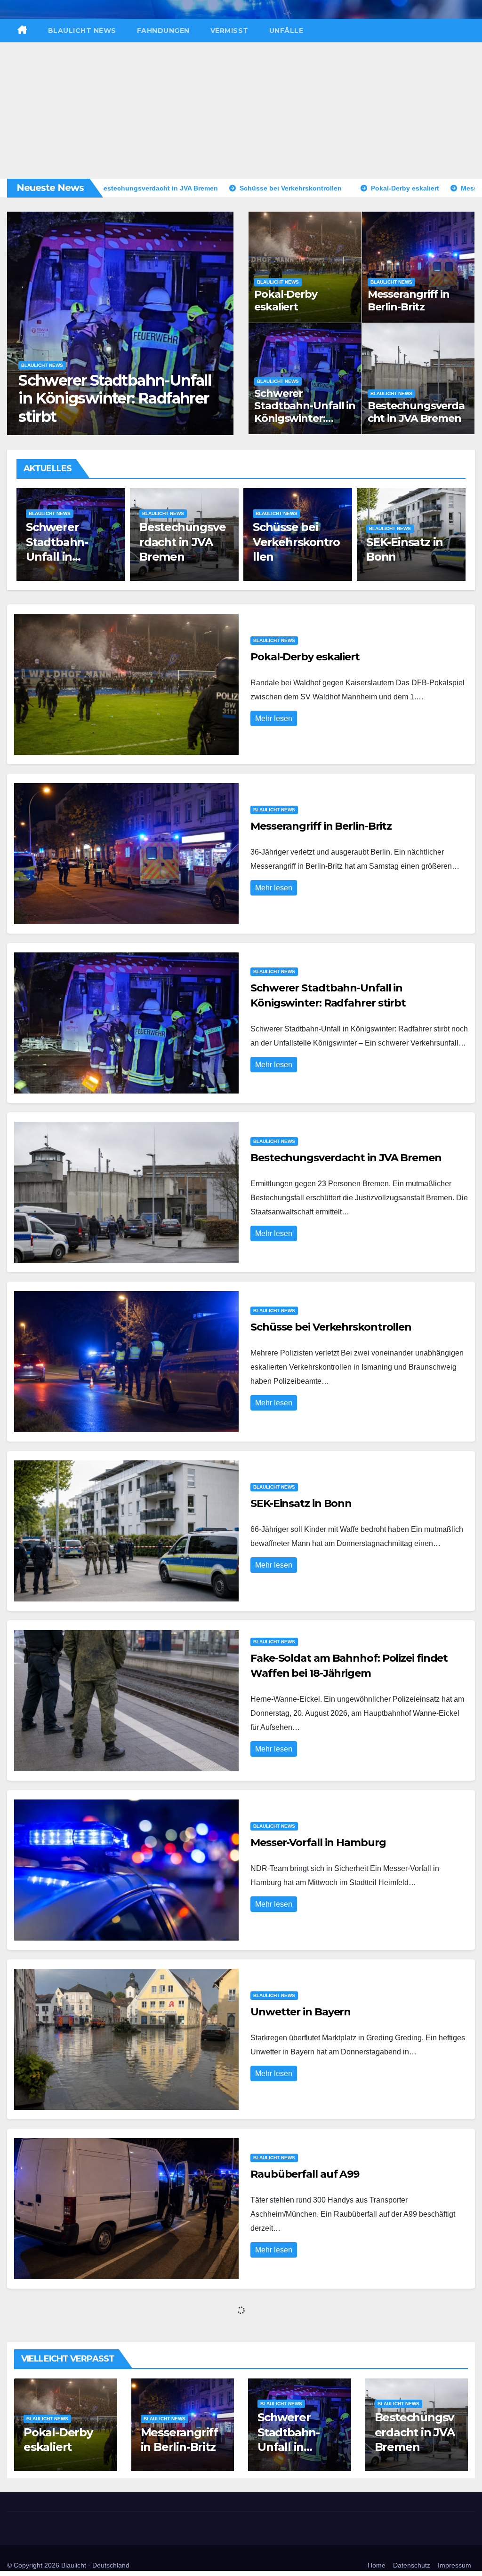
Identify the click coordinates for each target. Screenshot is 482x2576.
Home (377, 2565)
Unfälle (286, 31)
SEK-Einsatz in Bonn (301, 1503)
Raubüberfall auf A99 (305, 2174)
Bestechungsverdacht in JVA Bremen (106, 407)
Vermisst (229, 31)
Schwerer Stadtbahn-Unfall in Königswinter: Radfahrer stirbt (305, 412)
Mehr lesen (274, 718)
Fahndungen (163, 31)
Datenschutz (412, 2565)
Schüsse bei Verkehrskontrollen (183, 542)
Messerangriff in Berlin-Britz (409, 300)
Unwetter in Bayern (301, 2012)
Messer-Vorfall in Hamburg (318, 1843)
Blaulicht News (82, 31)
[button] (221, 321)
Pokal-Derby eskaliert (286, 300)
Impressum (454, 2565)
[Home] (22, 31)
